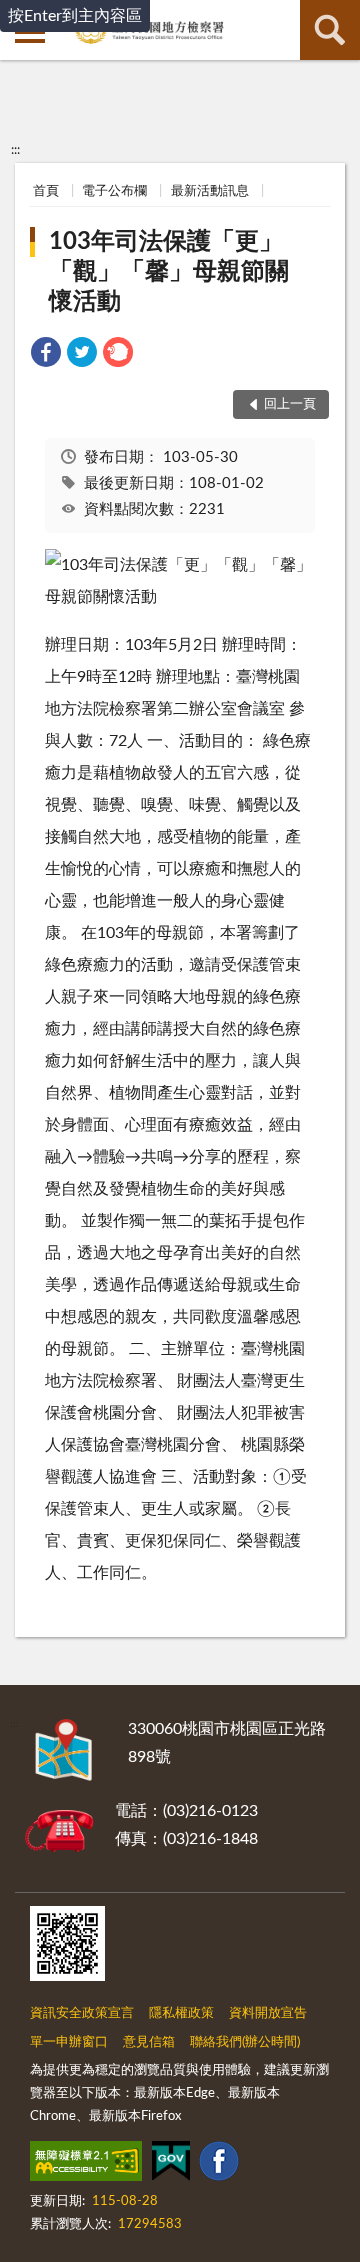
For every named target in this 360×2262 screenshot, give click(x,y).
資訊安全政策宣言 (82, 2013)
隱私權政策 (181, 2013)
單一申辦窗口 (69, 2042)
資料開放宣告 (268, 2013)
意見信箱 (149, 2042)
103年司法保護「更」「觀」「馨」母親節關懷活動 (169, 272)
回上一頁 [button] (290, 404)
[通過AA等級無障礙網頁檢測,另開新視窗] (86, 2165)
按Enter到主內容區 (75, 16)
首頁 (46, 191)
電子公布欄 (114, 191)
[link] (46, 355)
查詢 (330, 30)
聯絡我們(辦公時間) (245, 2042)
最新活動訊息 (210, 191)
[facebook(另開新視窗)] (219, 2165)
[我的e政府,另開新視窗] (171, 2165)
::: (15, 150)
